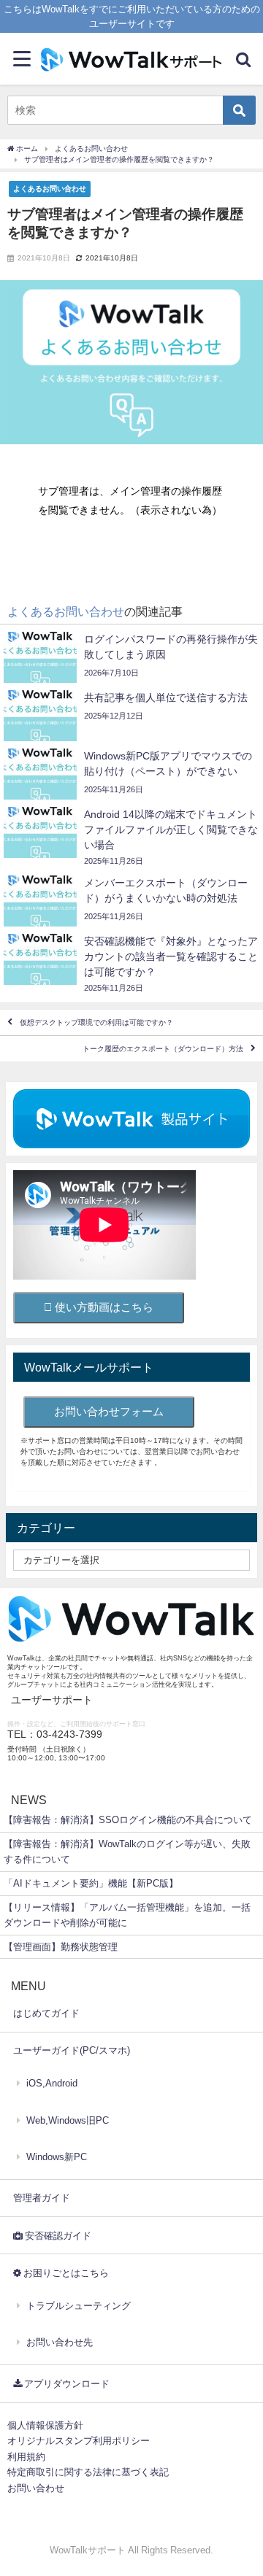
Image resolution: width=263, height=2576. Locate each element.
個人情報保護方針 (45, 2425)
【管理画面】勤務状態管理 (61, 1947)
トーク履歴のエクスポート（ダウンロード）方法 (163, 1049)
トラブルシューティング (79, 2306)
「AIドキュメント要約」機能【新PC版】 (91, 1883)
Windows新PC (57, 2157)
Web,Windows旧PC (68, 2120)
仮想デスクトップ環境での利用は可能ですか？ (96, 1022)
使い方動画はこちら (103, 1307)
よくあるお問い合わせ (50, 188)
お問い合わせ (36, 2488)
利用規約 (26, 2457)
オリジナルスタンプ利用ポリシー (79, 2441)
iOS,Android (52, 2083)
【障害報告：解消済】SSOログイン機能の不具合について (128, 1820)
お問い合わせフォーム (109, 1411)
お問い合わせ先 (60, 2342)
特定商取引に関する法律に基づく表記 (88, 2472)
